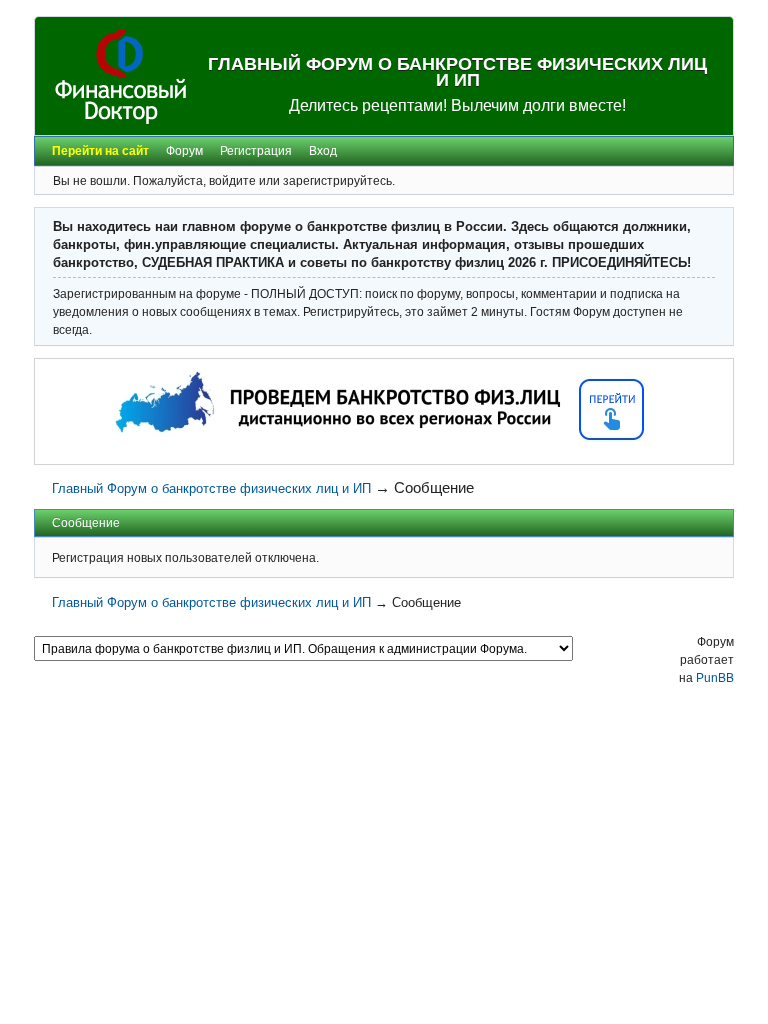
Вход (323, 151)
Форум (184, 151)
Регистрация (256, 151)
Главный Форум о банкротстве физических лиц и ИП (457, 72)
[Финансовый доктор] (120, 77)
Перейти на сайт (100, 151)
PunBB (715, 678)
